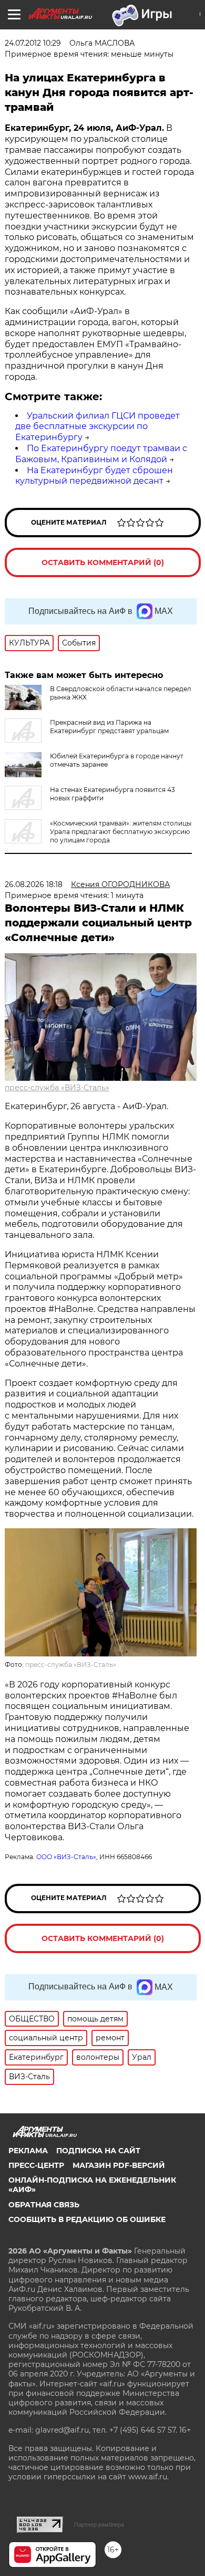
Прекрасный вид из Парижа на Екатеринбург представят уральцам (109, 727)
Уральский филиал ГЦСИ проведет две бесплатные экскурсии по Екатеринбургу (98, 427)
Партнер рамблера (99, 2525)
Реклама (28, 2151)
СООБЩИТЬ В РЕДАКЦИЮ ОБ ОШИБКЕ (87, 2219)
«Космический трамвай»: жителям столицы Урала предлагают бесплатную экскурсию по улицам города (121, 832)
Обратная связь (44, 2205)
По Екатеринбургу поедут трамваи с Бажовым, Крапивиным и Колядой (101, 454)
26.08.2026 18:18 (34, 884)
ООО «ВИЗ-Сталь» (66, 1857)
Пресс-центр (36, 2165)
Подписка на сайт (98, 2151)
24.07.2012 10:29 (33, 43)
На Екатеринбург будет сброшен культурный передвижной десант (94, 476)
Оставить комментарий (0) (103, 562)
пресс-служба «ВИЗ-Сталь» (57, 1088)
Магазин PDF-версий (119, 2165)
